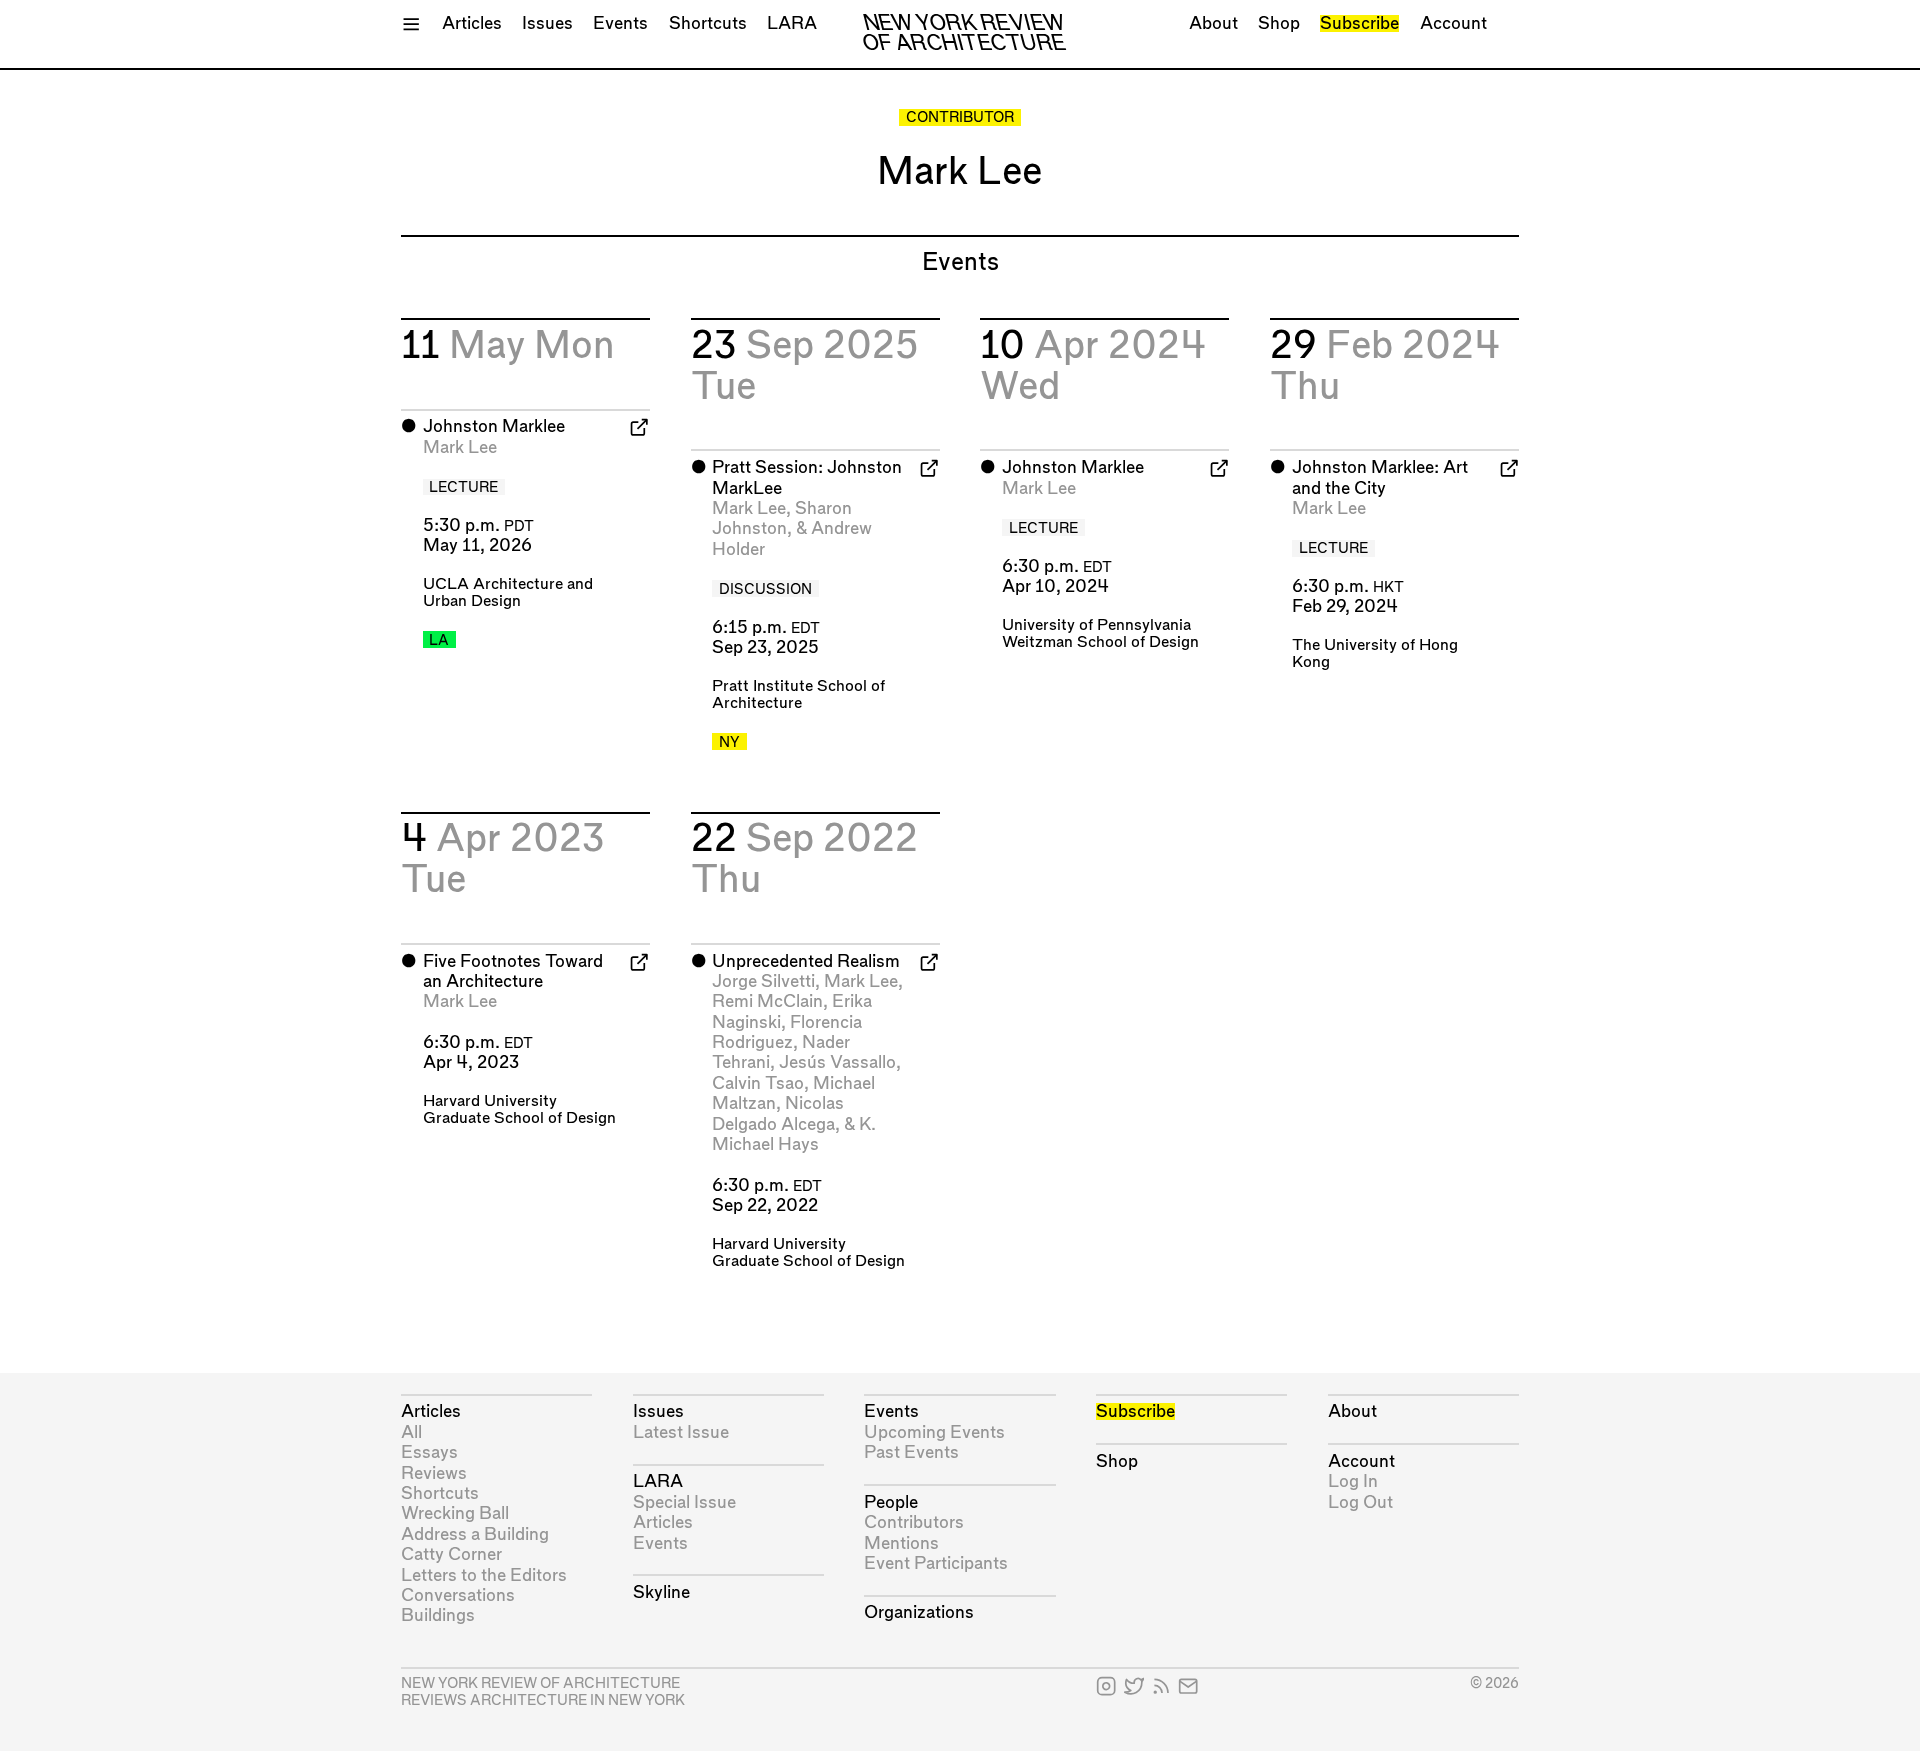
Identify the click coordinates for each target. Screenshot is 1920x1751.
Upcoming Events (934, 1432)
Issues (547, 23)
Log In (1353, 1481)
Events (620, 23)
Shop (1279, 23)
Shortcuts (708, 23)
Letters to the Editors (484, 1575)
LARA (792, 23)
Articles (472, 23)
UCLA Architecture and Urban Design (508, 593)
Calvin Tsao (758, 1083)
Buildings (438, 1615)
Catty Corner (451, 1554)
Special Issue (684, 1502)
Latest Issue (681, 1432)
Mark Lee (460, 447)
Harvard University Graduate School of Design (519, 1110)
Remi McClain (767, 1001)
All (411, 1432)
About (1213, 23)
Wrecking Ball (455, 1513)
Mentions (901, 1543)
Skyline (661, 1592)
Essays (429, 1452)
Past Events (911, 1452)
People (891, 1502)
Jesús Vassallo (837, 1062)
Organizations (919, 1612)
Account (1453, 23)
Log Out (1360, 1502)
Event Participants (936, 1563)
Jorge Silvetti (763, 981)
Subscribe (1359, 23)
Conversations (458, 1595)
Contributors (914, 1522)
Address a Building (475, 1534)
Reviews (434, 1473)
